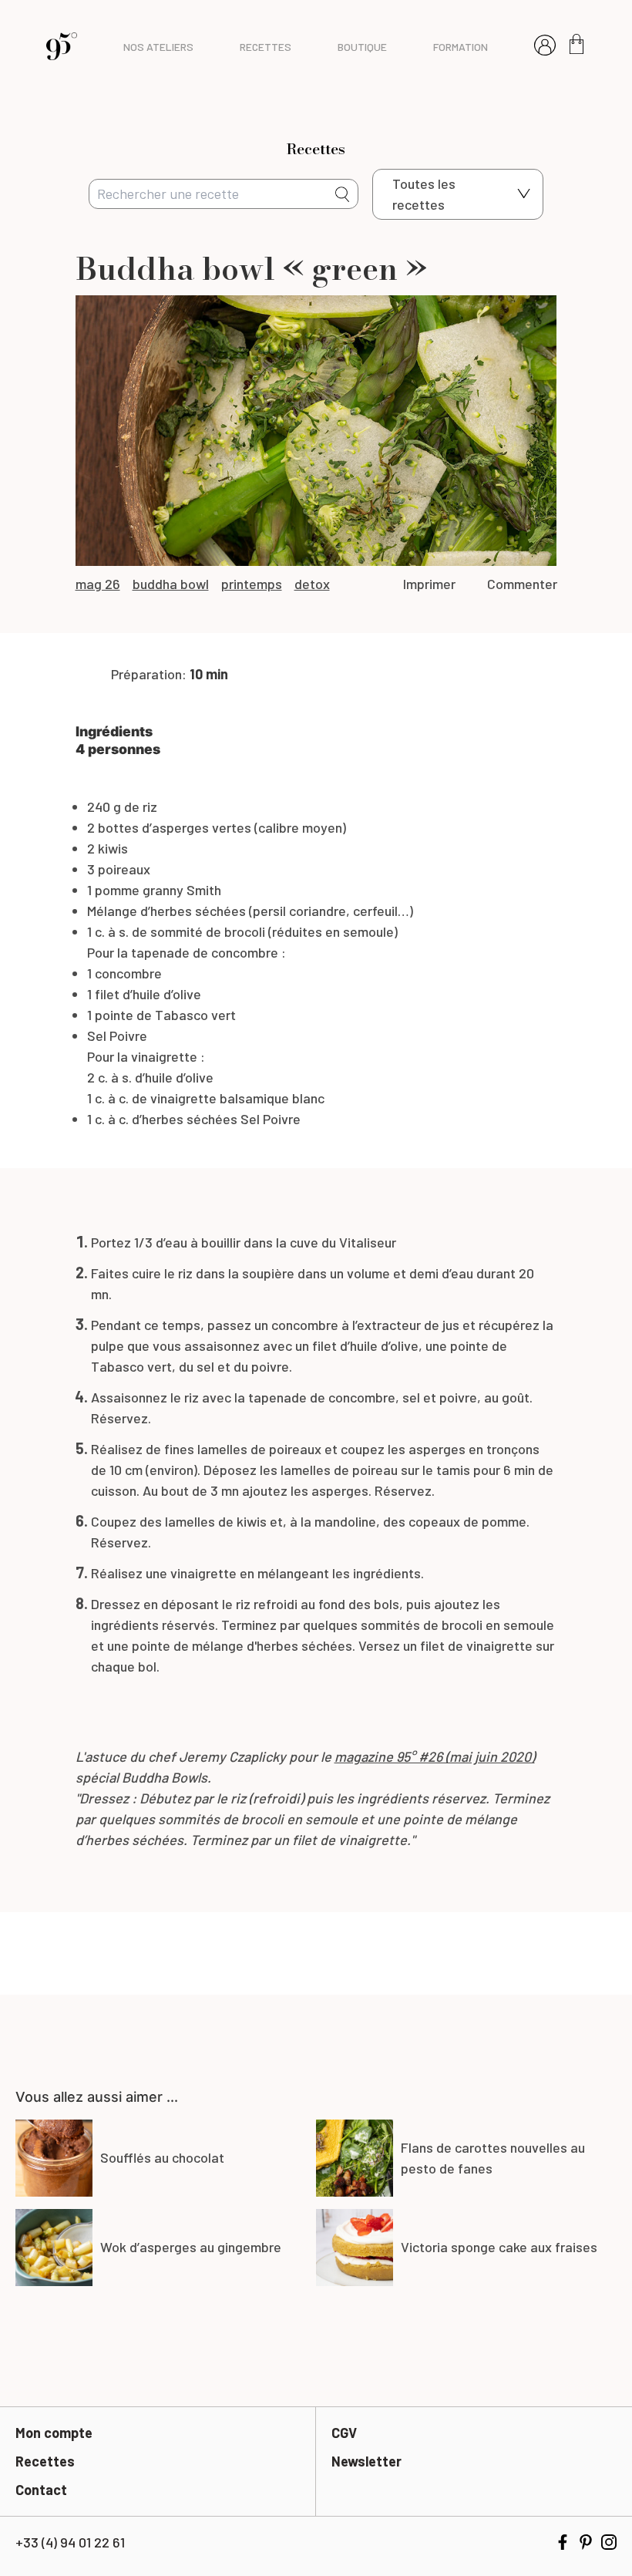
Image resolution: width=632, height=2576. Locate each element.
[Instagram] (609, 2542)
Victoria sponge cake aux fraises (499, 2247)
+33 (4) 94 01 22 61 (70, 2542)
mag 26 (98, 584)
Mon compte (54, 2433)
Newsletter (366, 2461)
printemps (252, 584)
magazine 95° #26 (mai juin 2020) (435, 1756)
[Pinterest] (586, 2542)
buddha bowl (171, 584)
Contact (41, 2490)
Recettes (45, 2461)
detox (312, 584)
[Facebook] (563, 2542)
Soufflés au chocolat (162, 2157)
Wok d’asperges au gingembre (191, 2247)
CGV (344, 2433)
